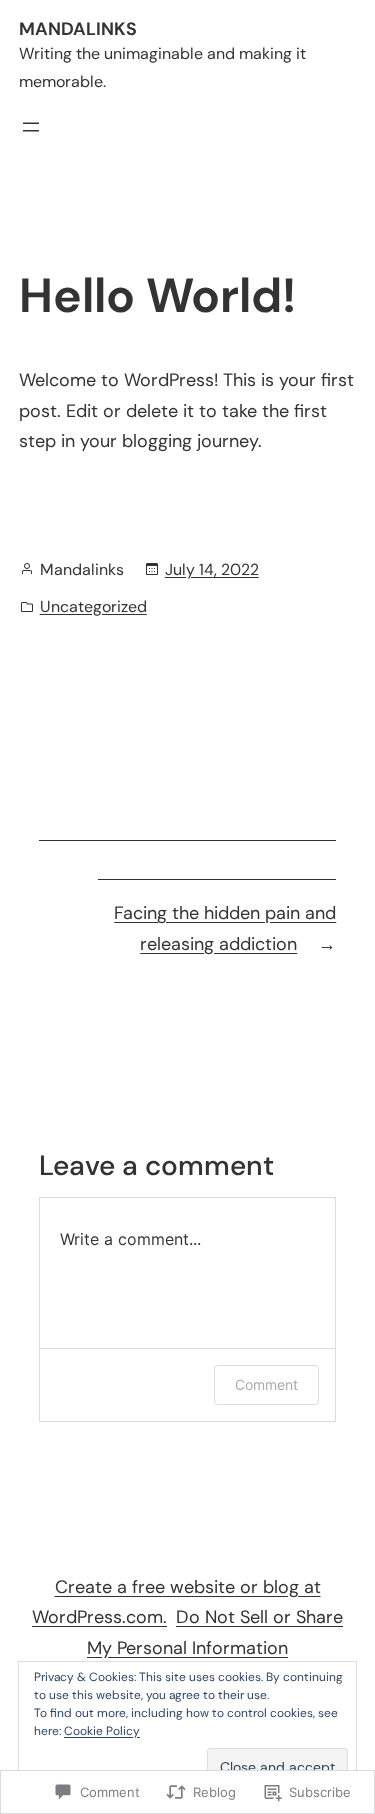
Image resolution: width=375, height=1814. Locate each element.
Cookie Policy (102, 1731)
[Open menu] (31, 127)
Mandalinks (78, 29)
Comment (266, 1384)
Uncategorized (93, 606)
